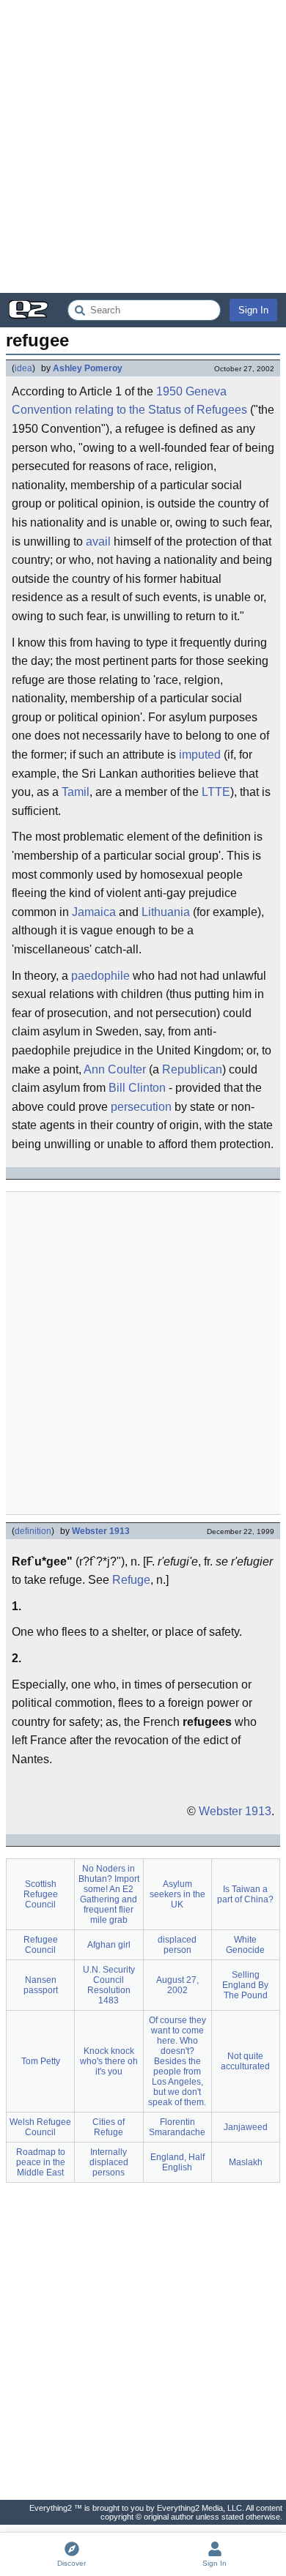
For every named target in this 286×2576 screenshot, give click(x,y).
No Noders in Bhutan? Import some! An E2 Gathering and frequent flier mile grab (109, 1894)
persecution (141, 1107)
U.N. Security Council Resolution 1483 (109, 1985)
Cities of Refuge (109, 2127)
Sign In (253, 310)
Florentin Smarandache (177, 2127)
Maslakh (246, 2162)
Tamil (76, 792)
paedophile (100, 976)
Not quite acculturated (245, 2061)
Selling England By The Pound (245, 1985)
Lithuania (166, 912)
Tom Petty (41, 2061)
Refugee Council (41, 1945)
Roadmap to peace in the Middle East (41, 2162)
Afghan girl (109, 1945)
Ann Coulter (115, 1069)
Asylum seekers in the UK (177, 1894)
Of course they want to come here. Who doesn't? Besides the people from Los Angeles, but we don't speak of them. (177, 2061)
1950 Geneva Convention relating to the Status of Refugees (129, 401)
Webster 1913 (101, 1531)
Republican (192, 1069)
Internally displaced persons (109, 2162)
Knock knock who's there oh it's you (109, 2061)
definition (33, 1531)
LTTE (216, 792)
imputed (200, 755)
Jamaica (94, 912)
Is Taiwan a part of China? (245, 1894)
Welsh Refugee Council (40, 2127)
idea (23, 368)
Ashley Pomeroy (88, 368)
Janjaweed (246, 2127)
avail (98, 541)
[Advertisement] (143, 146)
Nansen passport (41, 1985)
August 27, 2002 (177, 1985)
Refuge (131, 1580)
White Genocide (245, 1945)
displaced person (177, 1945)
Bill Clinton (137, 1088)
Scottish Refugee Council (41, 1894)
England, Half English (177, 2162)
